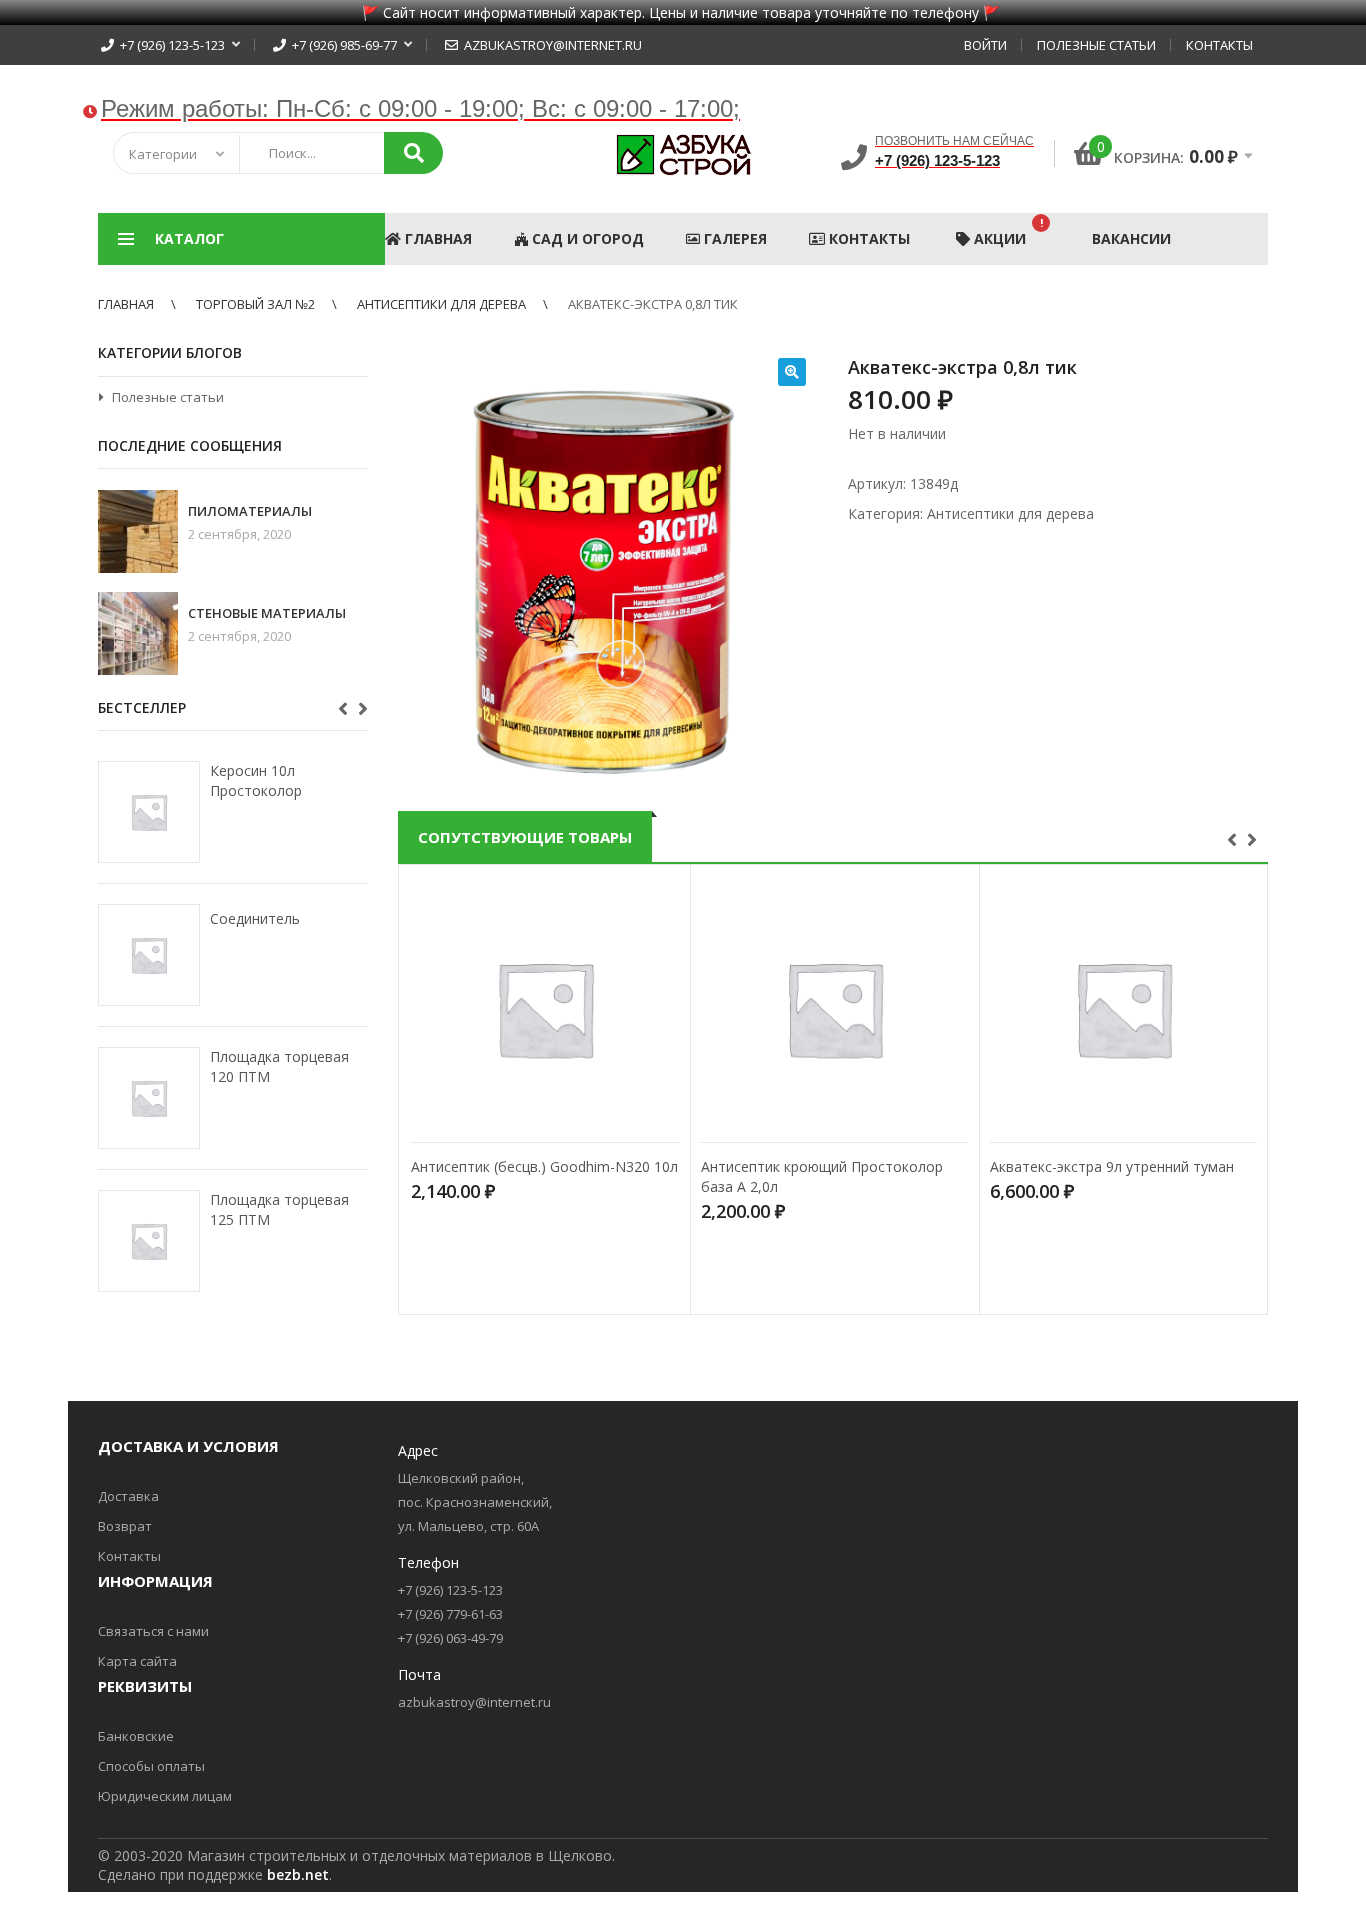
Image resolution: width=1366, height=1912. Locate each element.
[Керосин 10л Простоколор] (149, 812)
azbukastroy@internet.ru (550, 45)
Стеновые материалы (267, 613)
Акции (1006, 231)
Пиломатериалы (250, 511)
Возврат (125, 1526)
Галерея (733, 238)
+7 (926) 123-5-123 (169, 45)
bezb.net (298, 1874)
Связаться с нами (153, 1631)
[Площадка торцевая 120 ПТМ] (149, 1098)
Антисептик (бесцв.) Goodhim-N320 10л (544, 1166)
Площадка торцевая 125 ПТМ (279, 1209)
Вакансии (1131, 238)
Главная (436, 238)
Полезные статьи (1096, 45)
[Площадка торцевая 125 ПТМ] (149, 1241)
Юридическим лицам (165, 1796)
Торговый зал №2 (255, 304)
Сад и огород (586, 238)
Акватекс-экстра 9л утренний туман (1112, 1166)
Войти (985, 45)
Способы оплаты (151, 1766)
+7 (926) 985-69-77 (341, 45)
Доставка (128, 1496)
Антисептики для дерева (441, 304)
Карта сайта (137, 1661)
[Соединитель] (149, 955)
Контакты (1219, 45)
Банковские (136, 1736)
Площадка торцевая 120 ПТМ (279, 1066)
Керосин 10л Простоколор (256, 780)
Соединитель (255, 918)
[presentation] (1234, 838)
